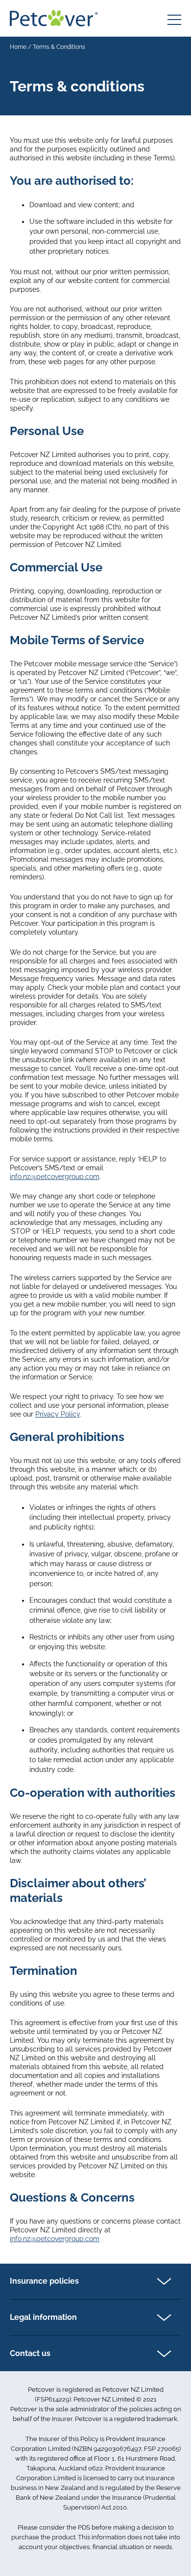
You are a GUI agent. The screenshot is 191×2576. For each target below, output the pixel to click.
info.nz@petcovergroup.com (55, 1177)
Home (18, 47)
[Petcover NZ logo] (54, 18)
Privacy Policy (58, 1414)
